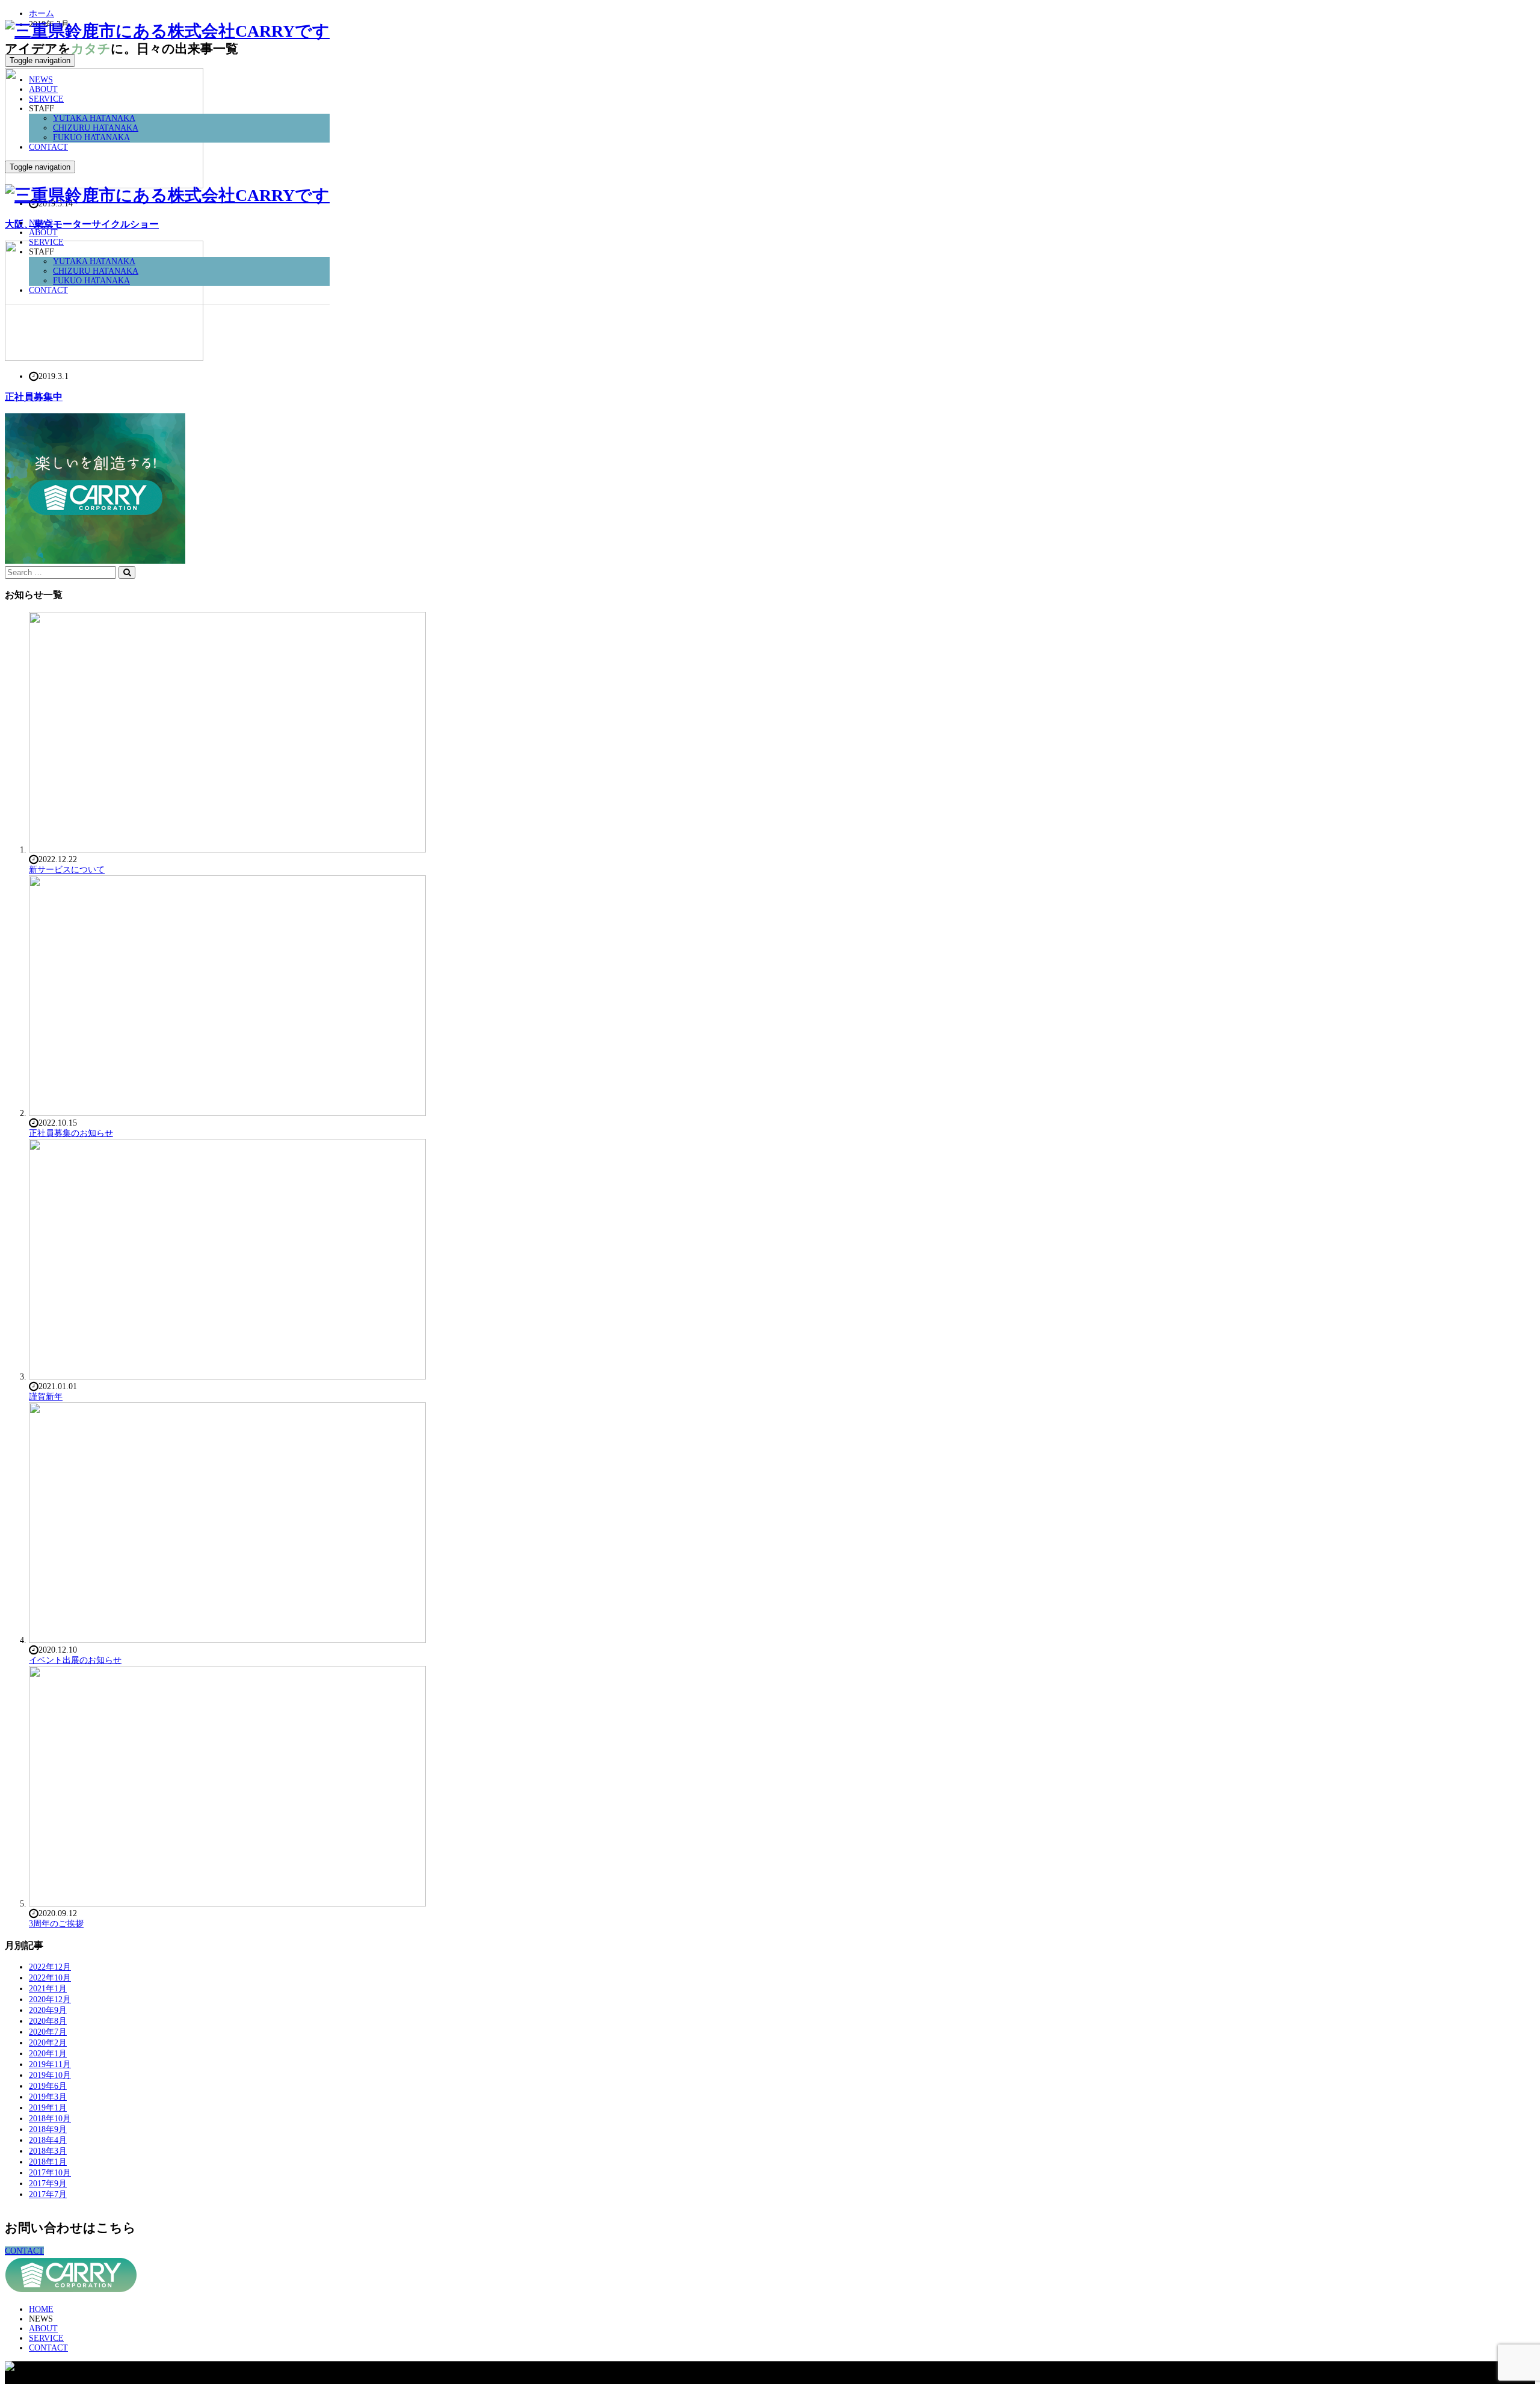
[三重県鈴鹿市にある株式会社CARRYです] (167, 31)
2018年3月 (48, 2151)
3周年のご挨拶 (56, 1924)
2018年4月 (48, 2140)
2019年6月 (48, 2086)
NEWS (41, 80)
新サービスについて (67, 870)
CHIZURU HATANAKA (96, 128)
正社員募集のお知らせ (71, 1133)
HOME (41, 2309)
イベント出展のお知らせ (75, 1660)
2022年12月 (50, 1967)
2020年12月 (50, 1999)
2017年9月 (48, 2184)
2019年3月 (48, 2097)
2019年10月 (50, 2075)
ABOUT (43, 89)
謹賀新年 (46, 1397)
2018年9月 (48, 2129)
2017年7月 (48, 2194)
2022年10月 (50, 1978)
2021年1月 (48, 1989)
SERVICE (46, 99)
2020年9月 (48, 2010)
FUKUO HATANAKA (91, 137)
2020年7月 (48, 2032)
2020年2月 (48, 2043)
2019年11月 (50, 2064)
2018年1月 (48, 2162)
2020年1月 (48, 2054)
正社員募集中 (34, 397)
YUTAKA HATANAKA (94, 118)
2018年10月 (50, 2119)
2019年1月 (48, 2108)
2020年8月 (48, 2021)
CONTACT (48, 147)
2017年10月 (50, 2173)
